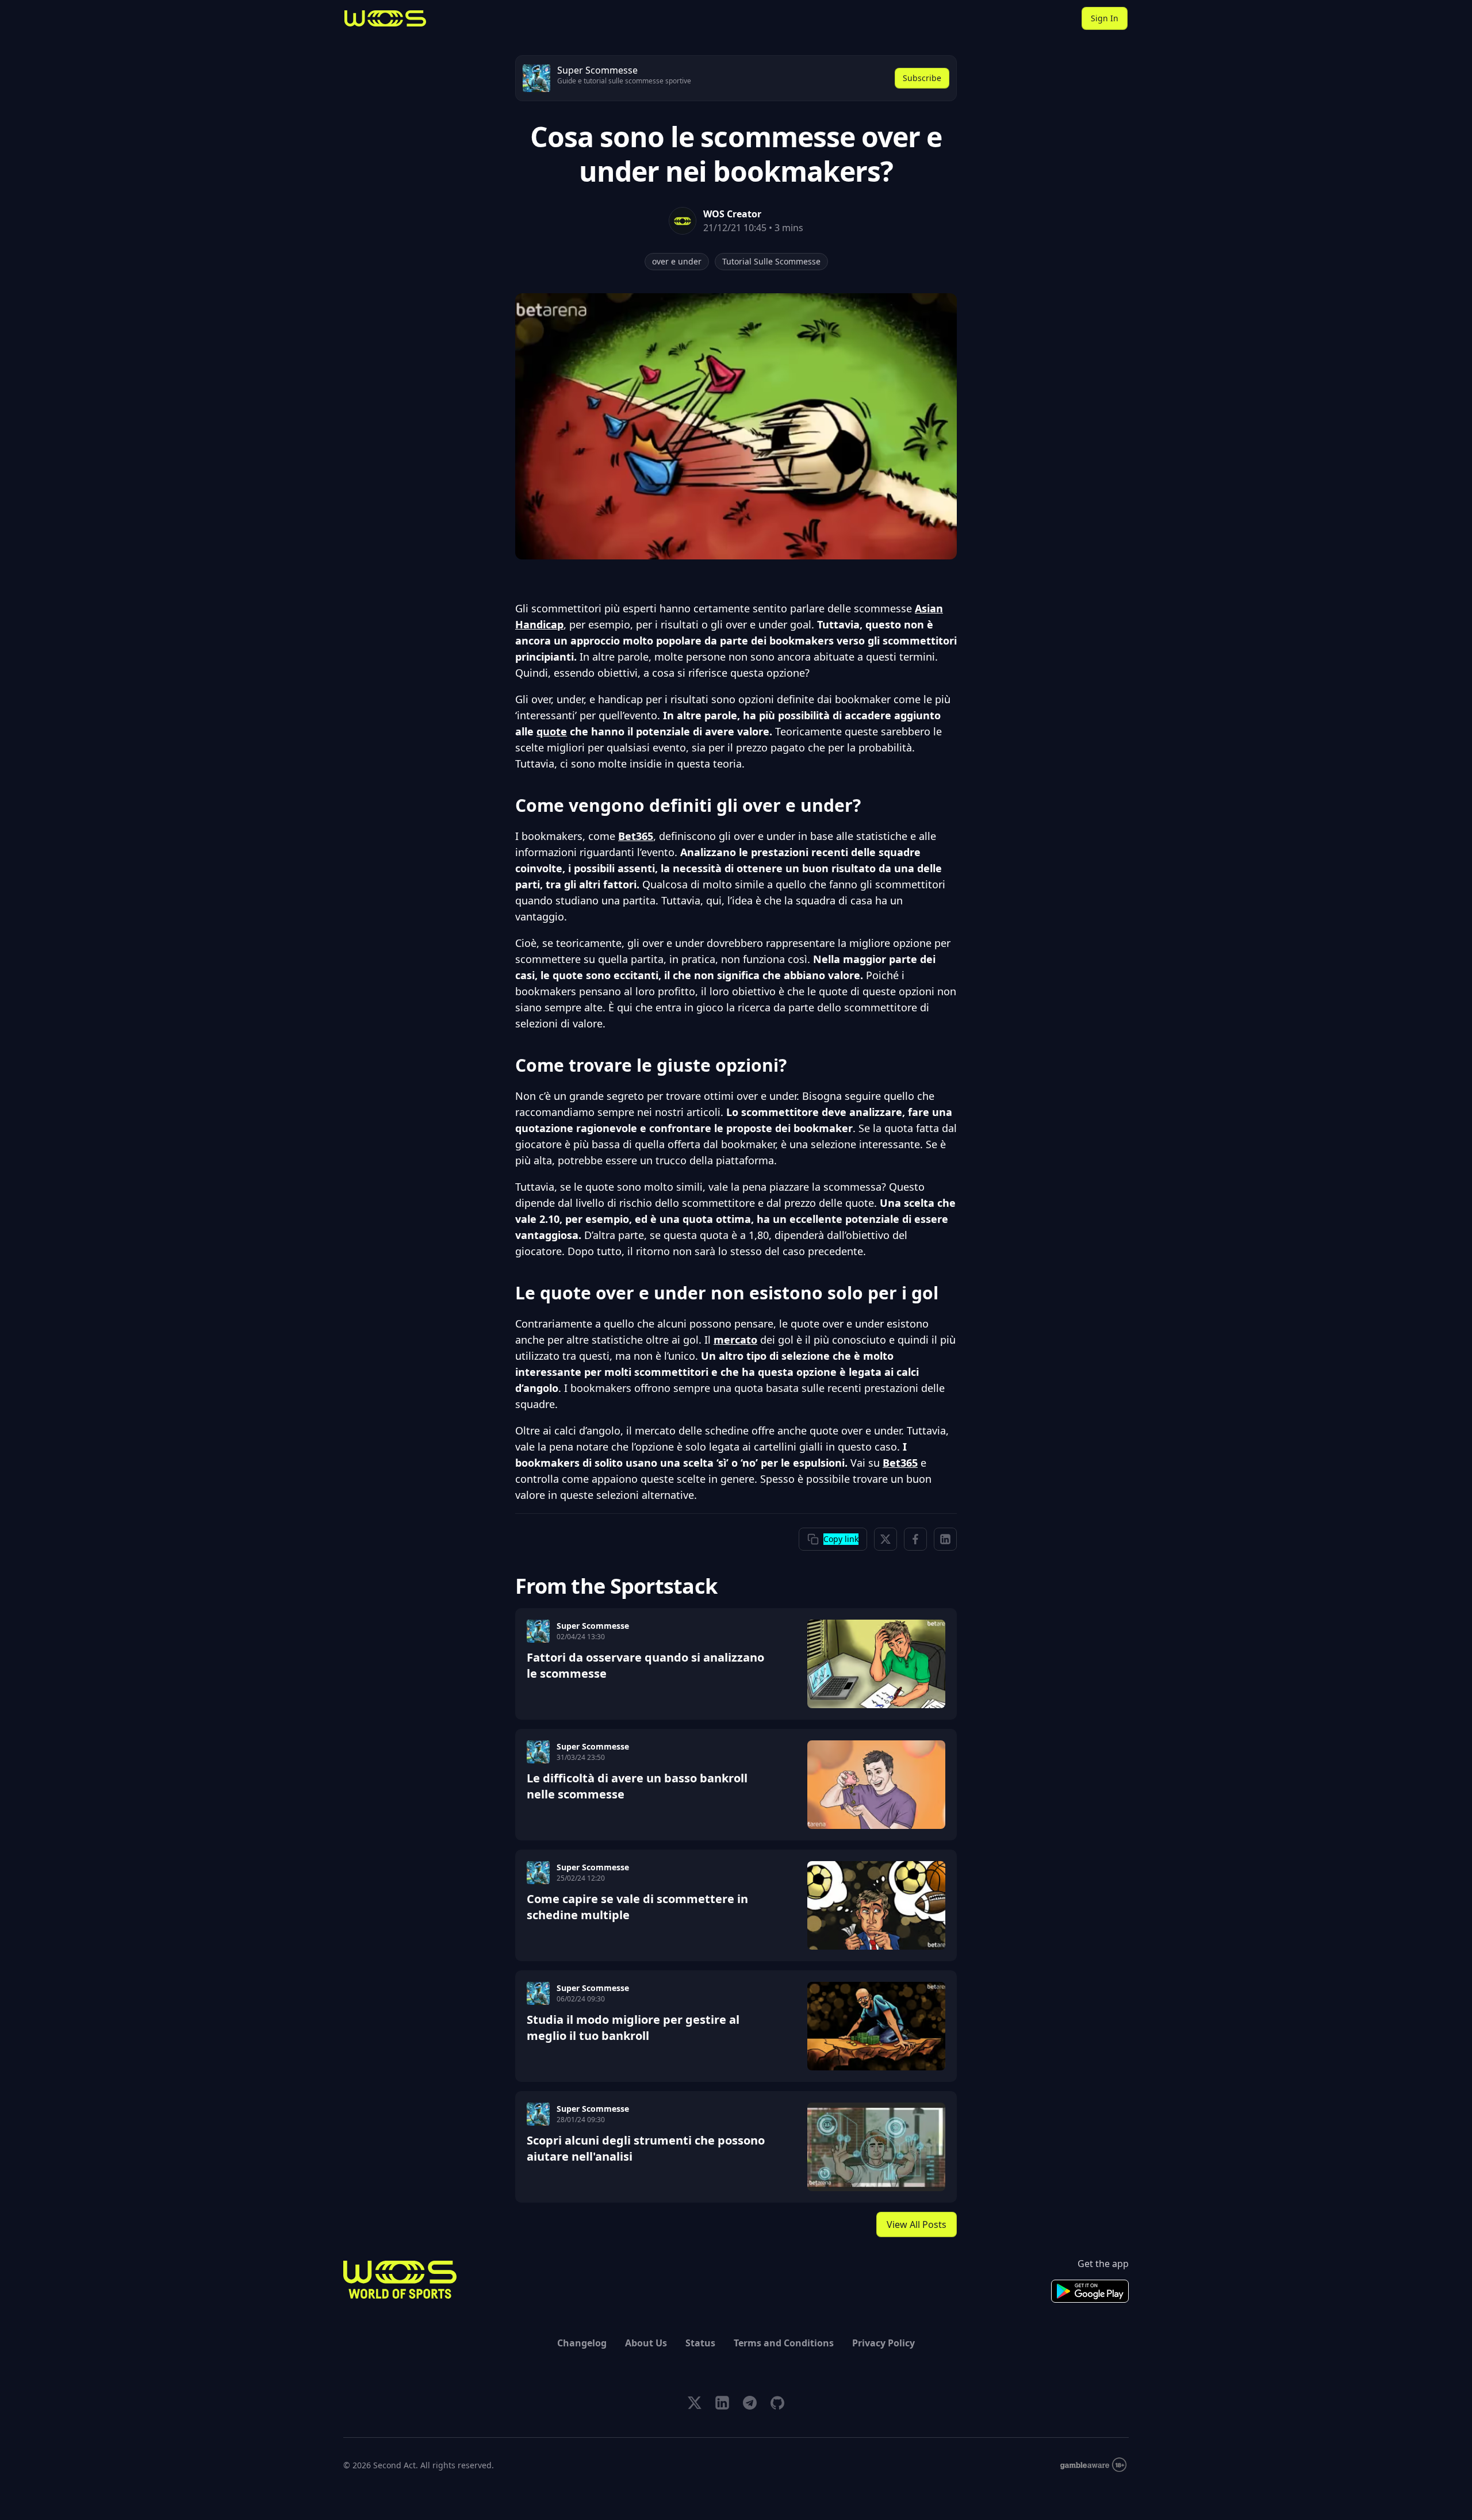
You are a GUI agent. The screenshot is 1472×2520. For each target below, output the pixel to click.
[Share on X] (885, 1539)
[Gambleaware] (1093, 2465)
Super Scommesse (593, 1626)
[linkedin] (722, 2403)
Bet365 (636, 836)
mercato (735, 1340)
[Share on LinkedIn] (945, 1539)
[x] (695, 2403)
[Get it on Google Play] (1090, 2291)
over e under (677, 261)
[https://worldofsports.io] (385, 18)
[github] (777, 2403)
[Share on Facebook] (915, 1539)
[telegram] (750, 2403)
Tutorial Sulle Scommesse (771, 261)
